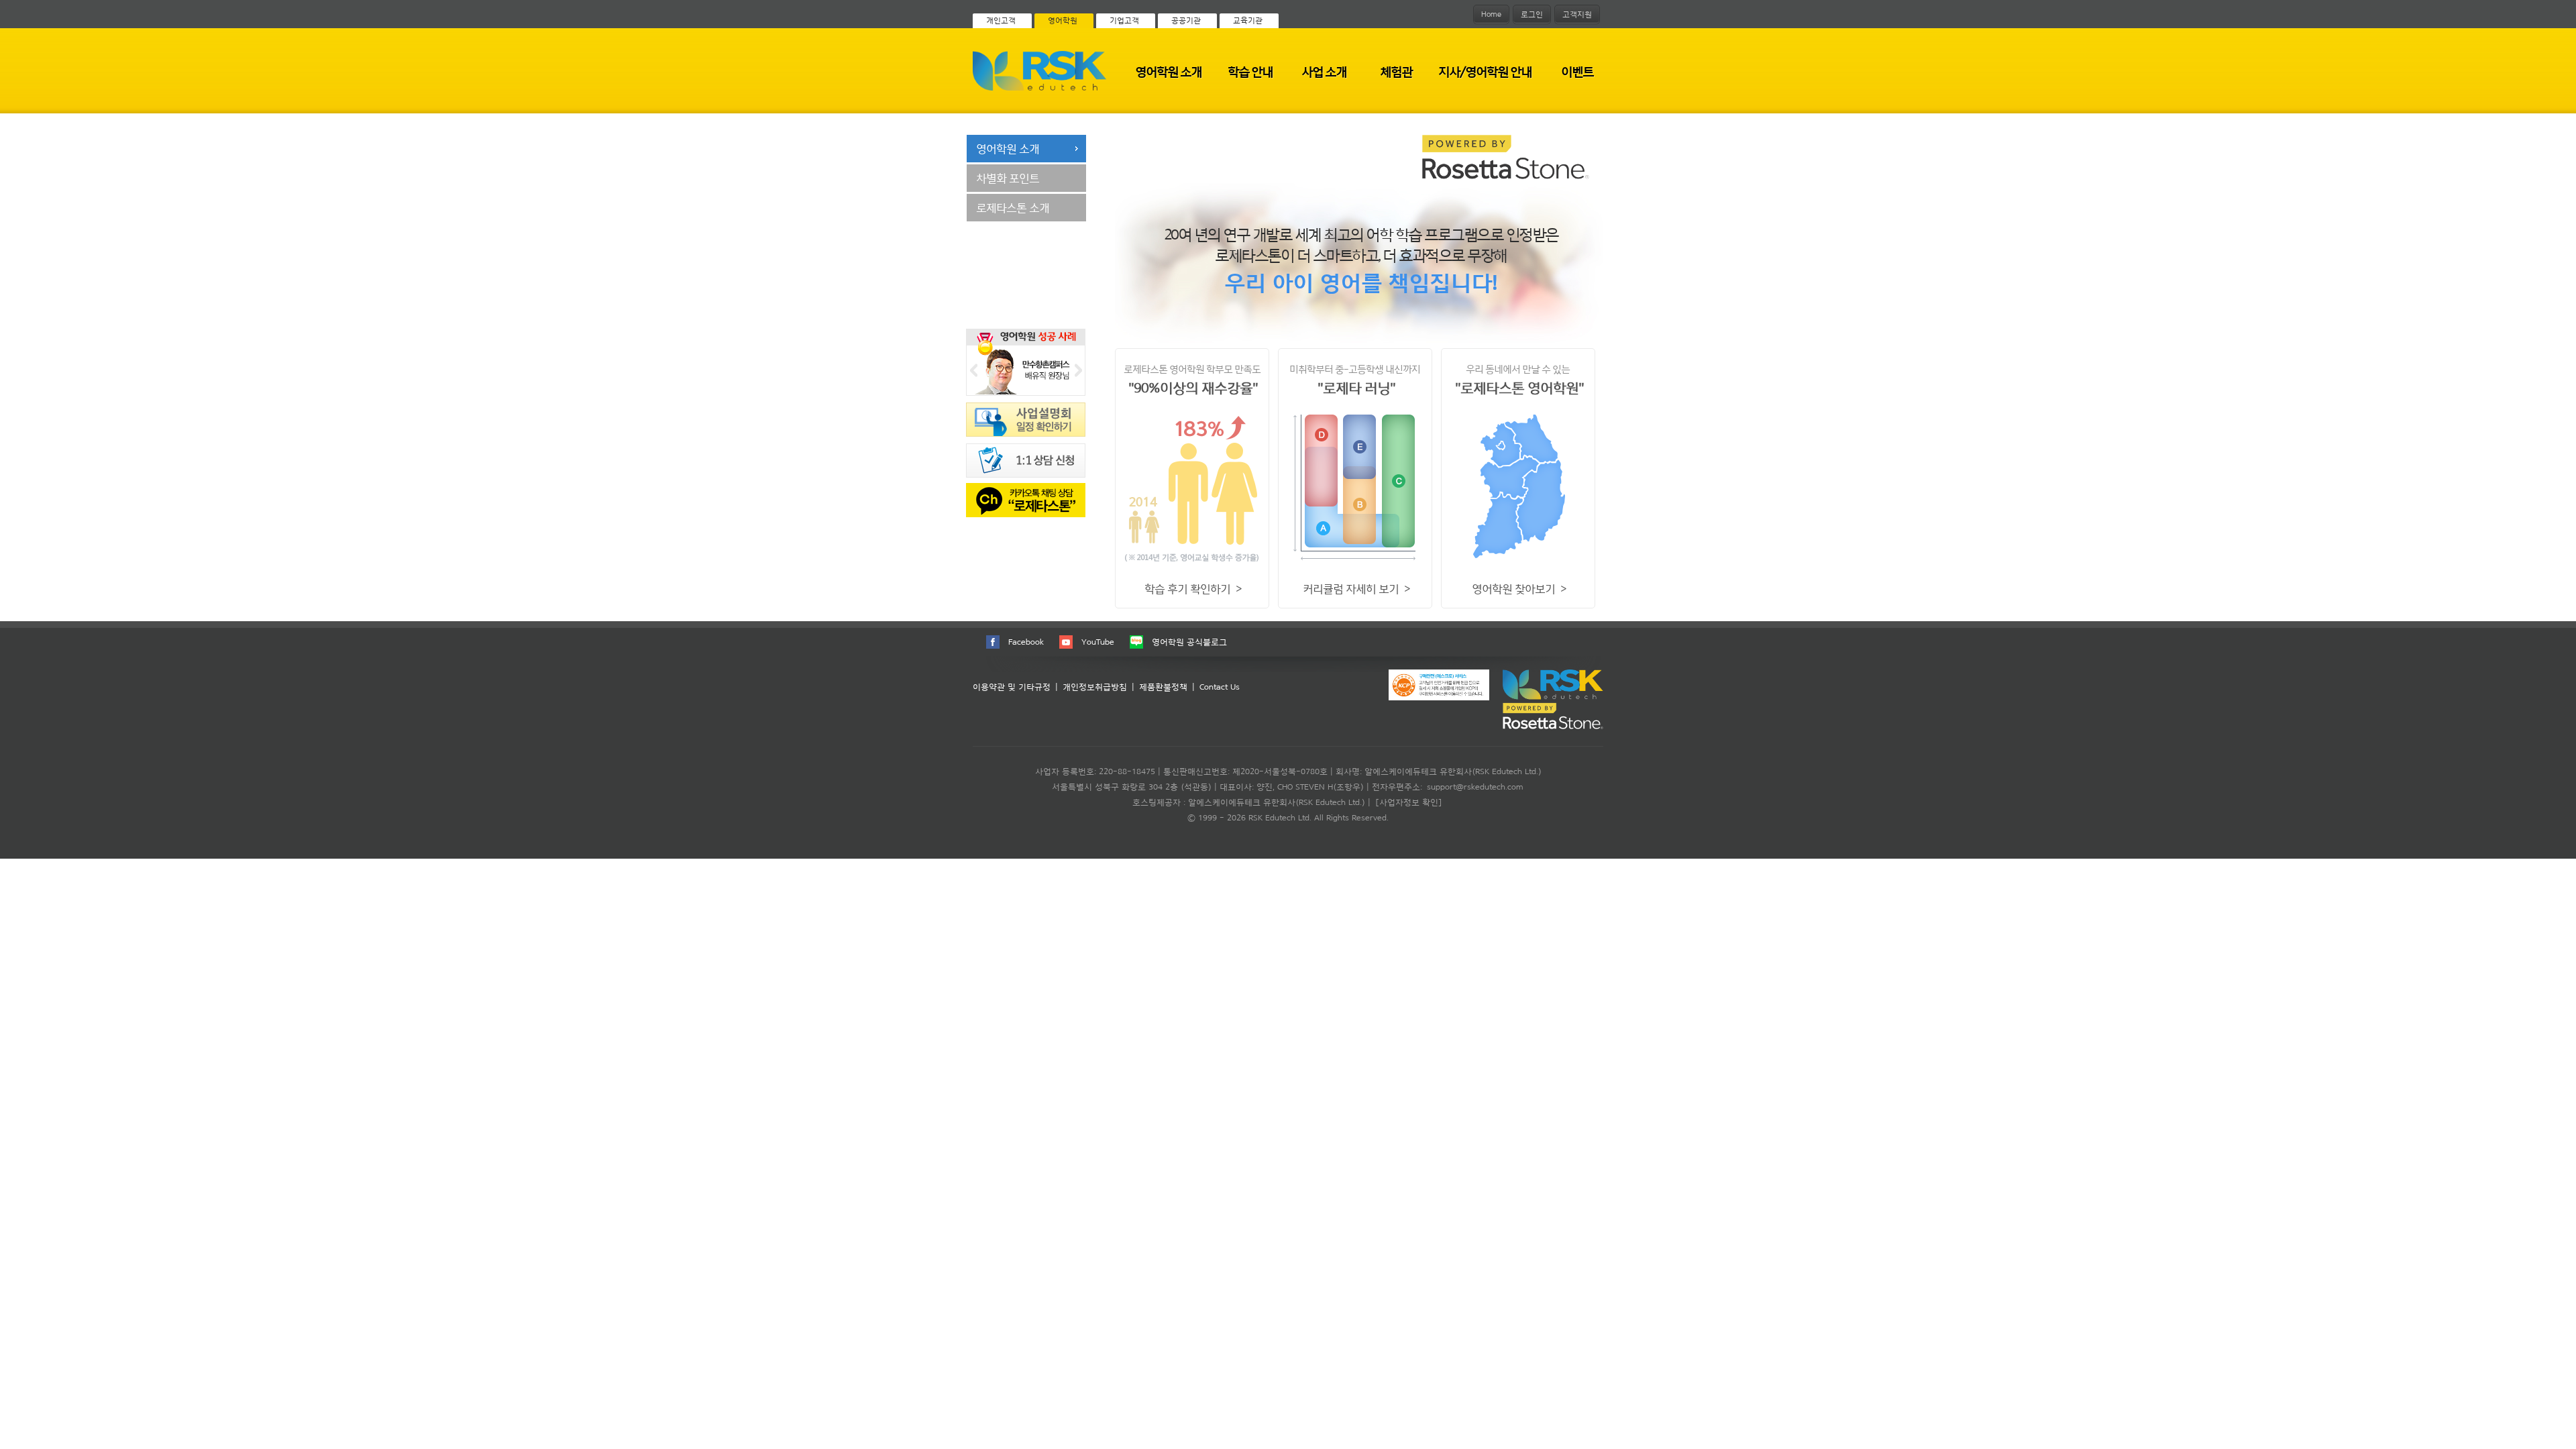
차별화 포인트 (1008, 178)
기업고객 (1124, 20)
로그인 (1532, 14)
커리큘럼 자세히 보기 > (1356, 588)
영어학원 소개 (1168, 71)
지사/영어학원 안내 (1485, 71)
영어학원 (1063, 20)
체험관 (1396, 71)
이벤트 (1577, 71)
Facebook (1026, 642)
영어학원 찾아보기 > (1519, 588)
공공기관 (1186, 20)
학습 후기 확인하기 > (1193, 588)
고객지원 (1577, 14)
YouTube (1098, 642)
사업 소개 (1324, 71)
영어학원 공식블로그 (1189, 642)
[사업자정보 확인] (1409, 802)
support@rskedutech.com (1475, 787)
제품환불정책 (1163, 687)
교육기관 (1248, 20)
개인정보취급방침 (1095, 687)
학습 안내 (1250, 71)
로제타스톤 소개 (1013, 207)
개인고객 (1001, 20)
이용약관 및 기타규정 (1012, 687)
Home (1491, 14)
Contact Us (1220, 687)
